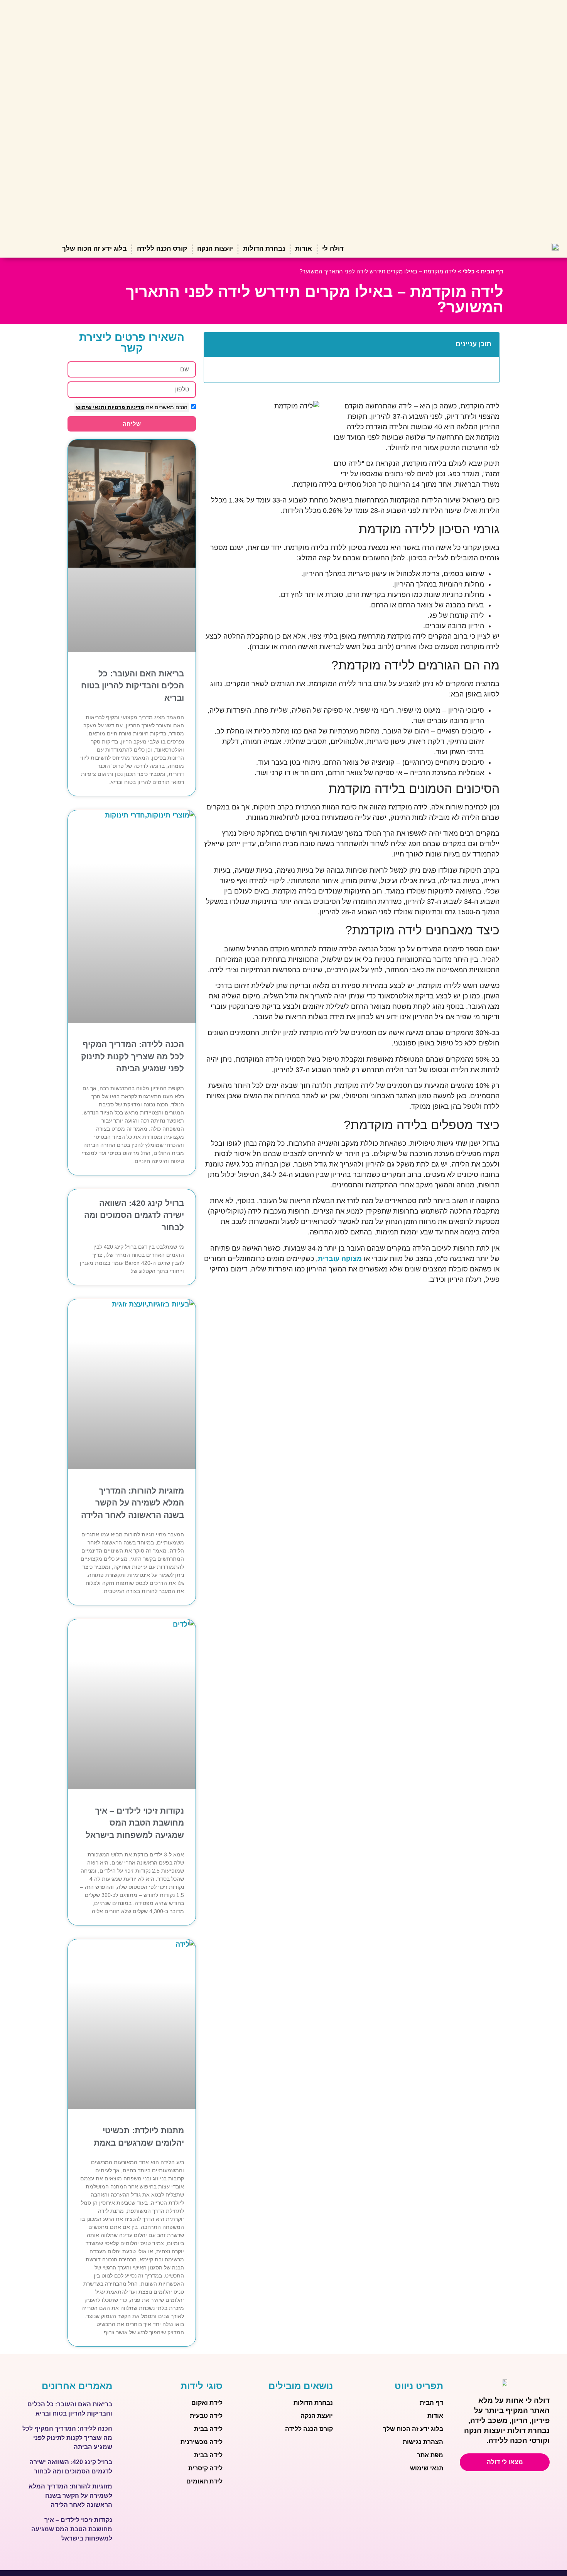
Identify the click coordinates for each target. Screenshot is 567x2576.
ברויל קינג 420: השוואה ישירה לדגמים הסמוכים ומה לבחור (134, 1215)
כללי (468, 271)
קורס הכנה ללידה (162, 249)
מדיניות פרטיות (125, 407)
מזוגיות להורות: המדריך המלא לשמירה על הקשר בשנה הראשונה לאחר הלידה (132, 1503)
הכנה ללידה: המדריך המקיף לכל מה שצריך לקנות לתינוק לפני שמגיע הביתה (132, 1056)
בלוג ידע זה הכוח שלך (94, 249)
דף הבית (492, 271)
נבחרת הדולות (264, 249)
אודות (304, 249)
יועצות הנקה (215, 249)
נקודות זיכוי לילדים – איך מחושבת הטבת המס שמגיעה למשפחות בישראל (135, 1823)
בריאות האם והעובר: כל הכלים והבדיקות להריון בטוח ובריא (132, 686)
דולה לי (333, 249)
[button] (214, 344)
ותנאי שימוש (91, 407)
